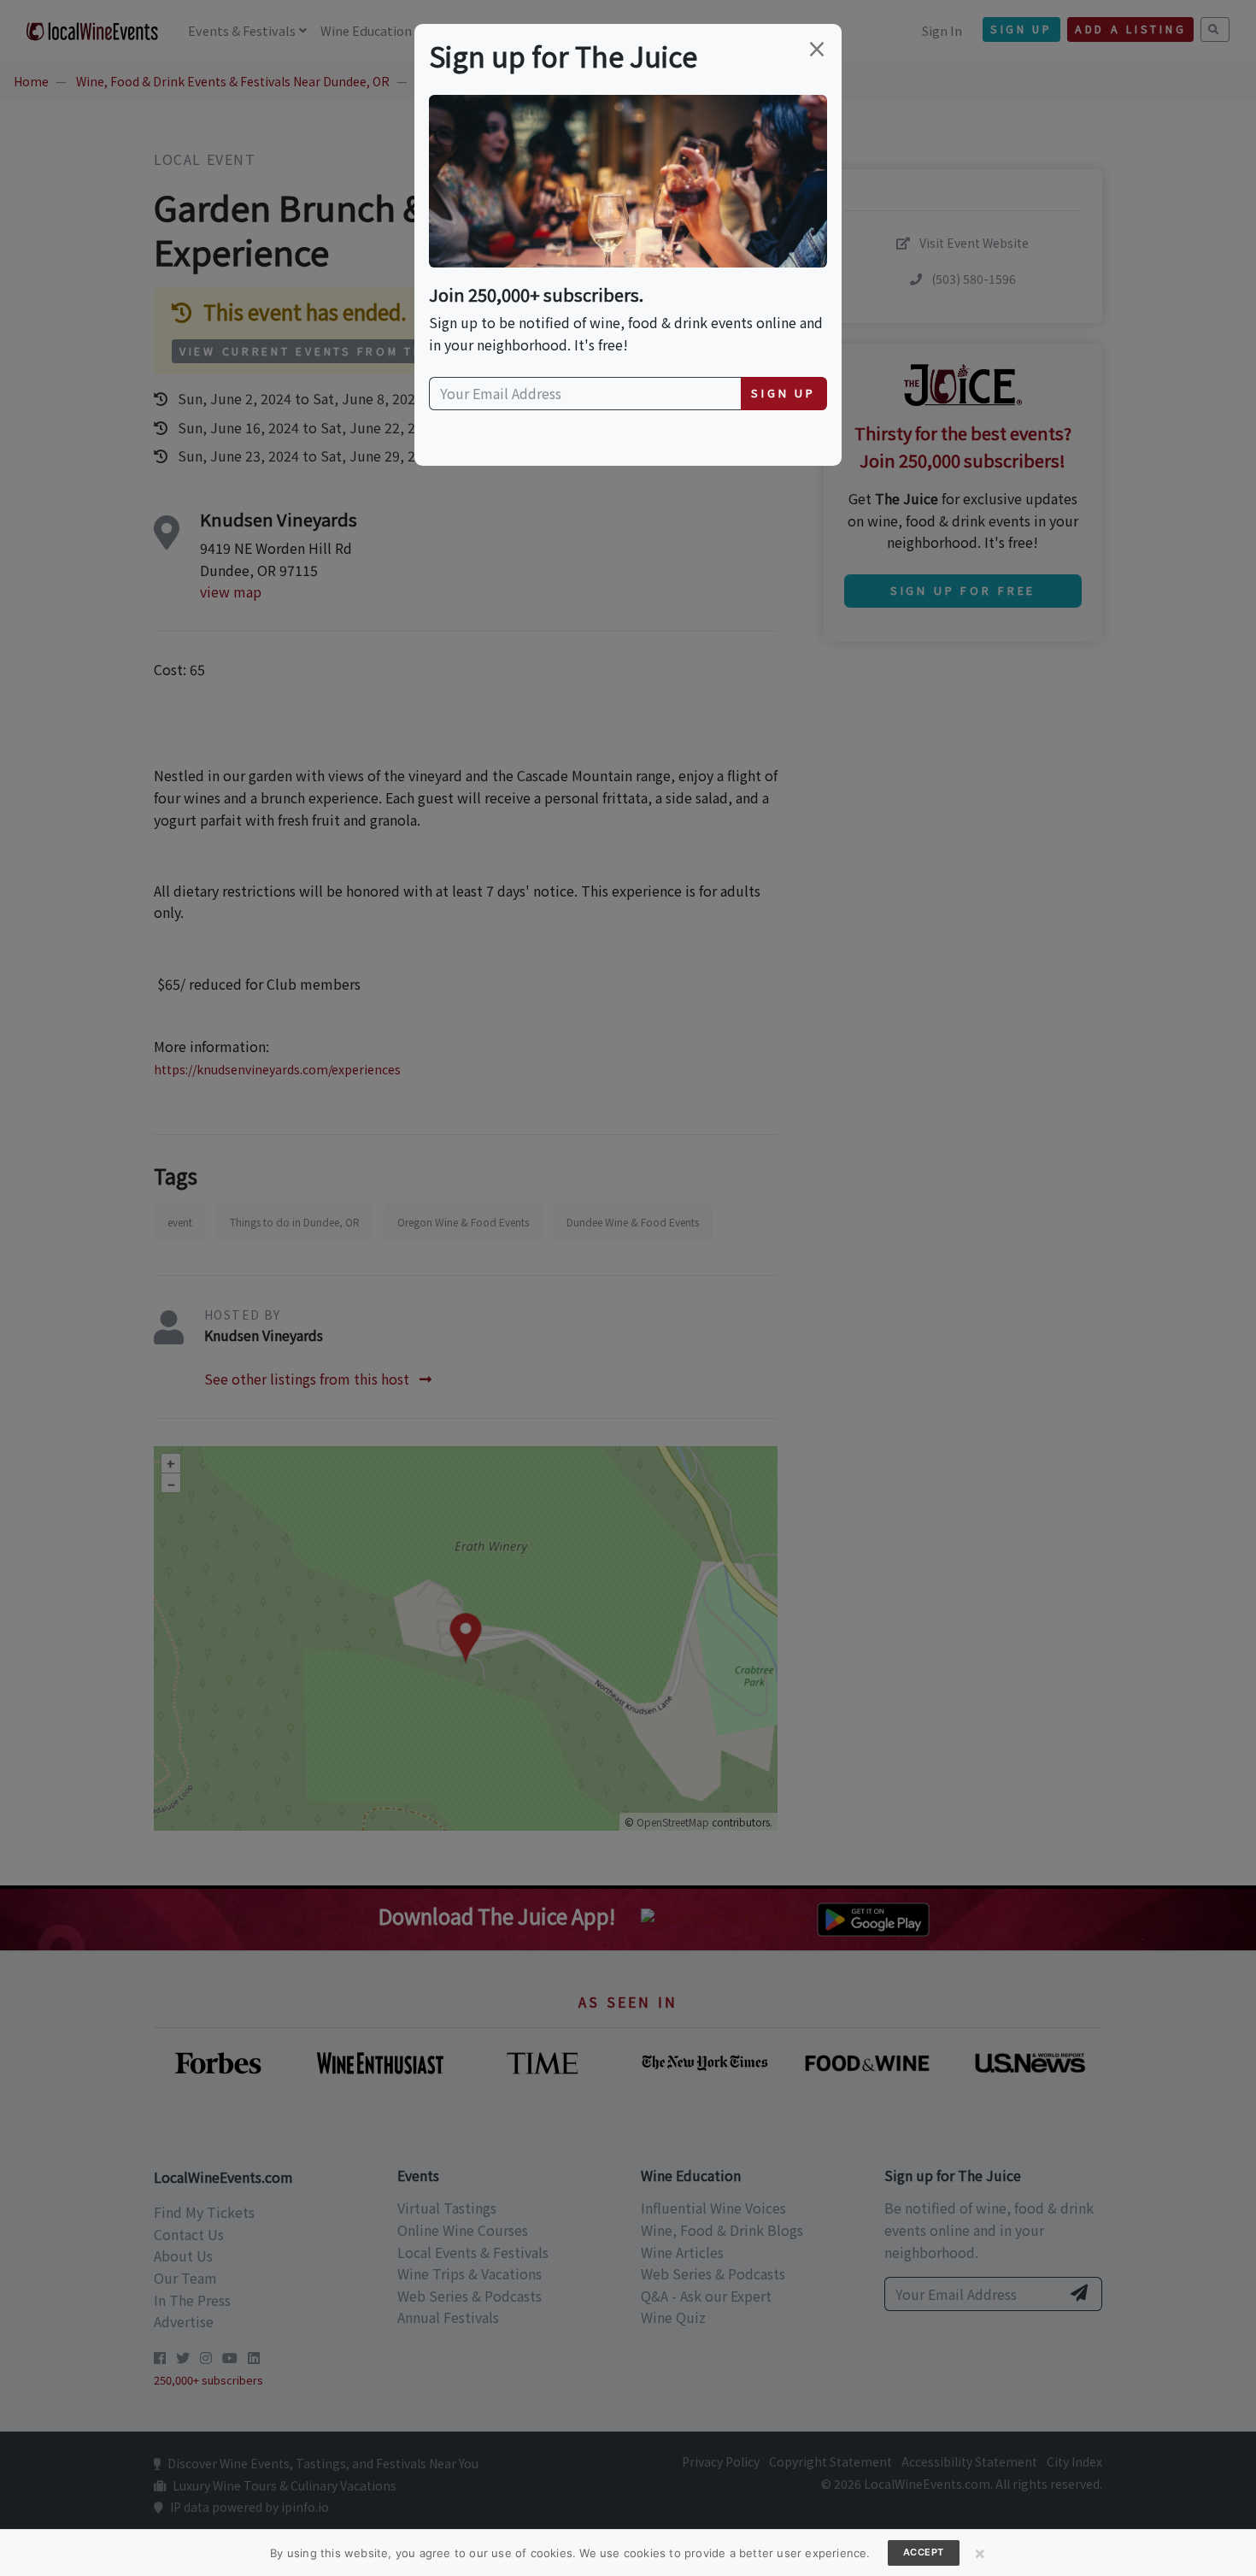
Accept (924, 2552)
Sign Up (784, 393)
